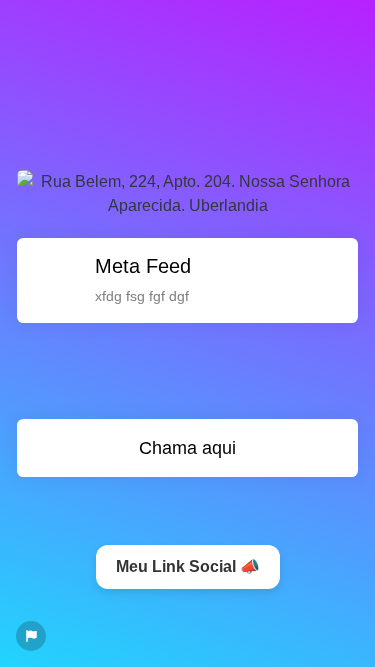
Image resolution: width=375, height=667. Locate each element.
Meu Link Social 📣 (188, 566)
